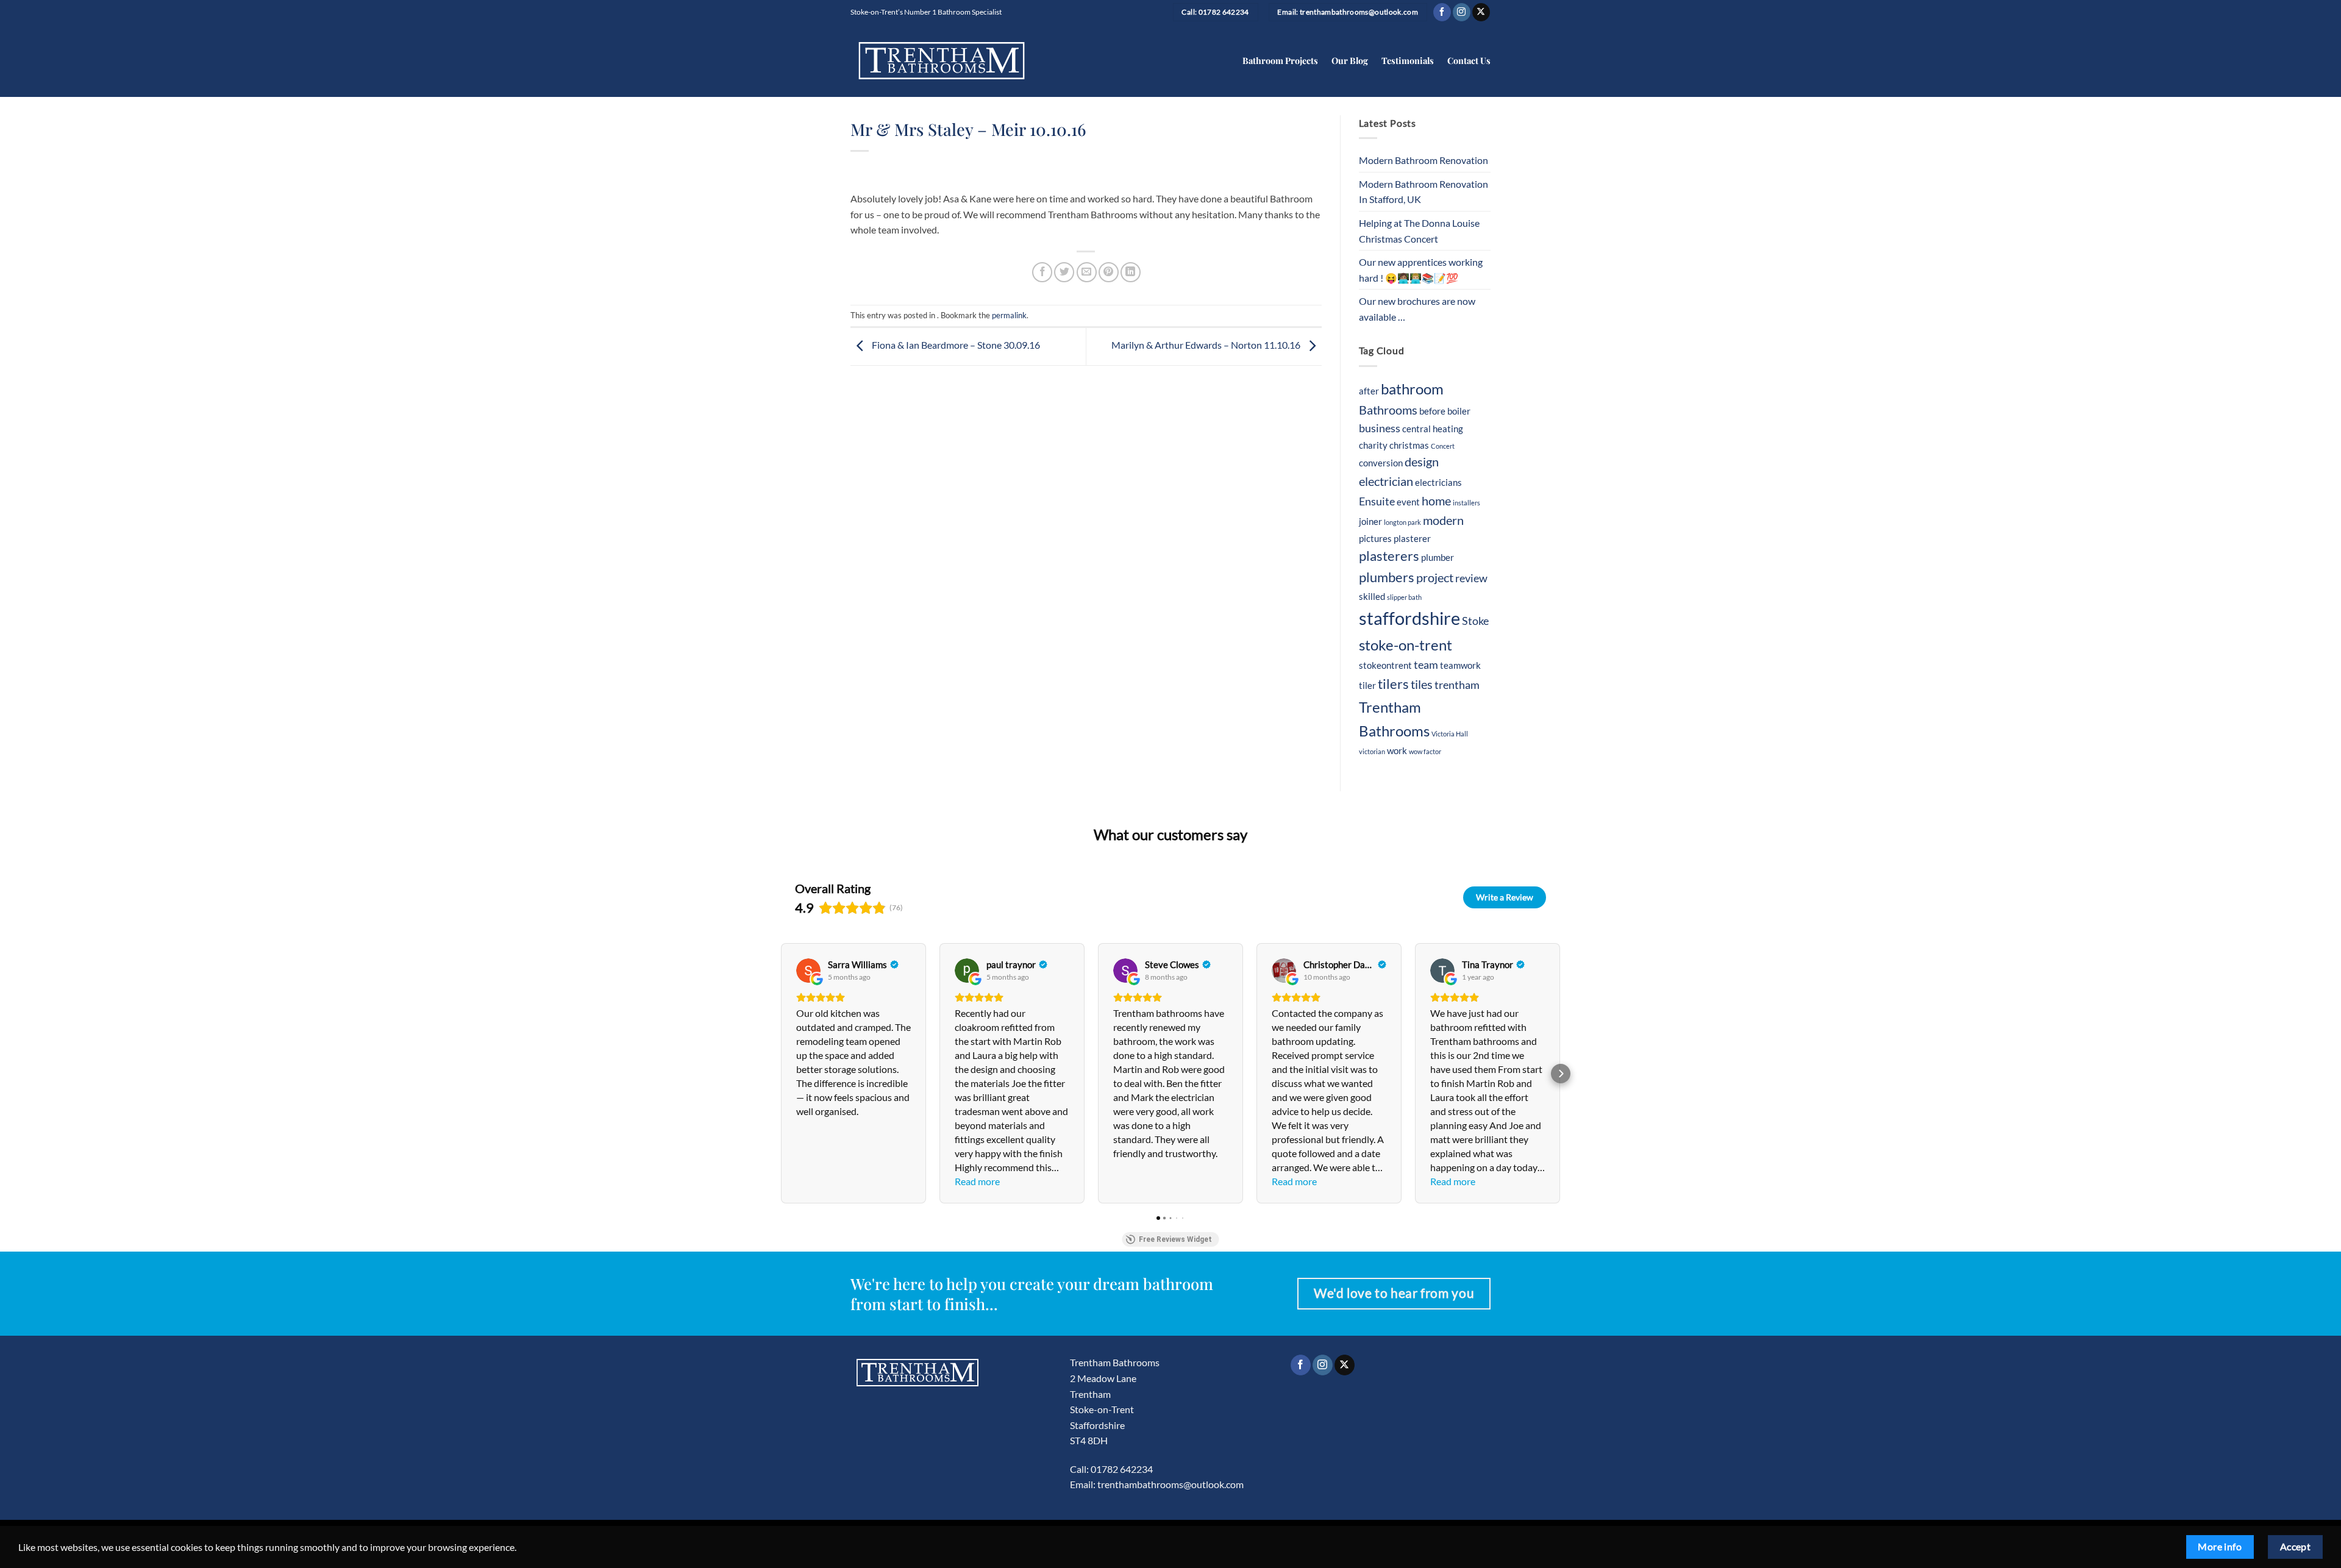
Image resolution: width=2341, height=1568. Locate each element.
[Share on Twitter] (1064, 272)
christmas (1409, 445)
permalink (1009, 315)
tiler (1367, 685)
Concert (1443, 446)
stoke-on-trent (1406, 645)
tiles (1422, 684)
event (1408, 502)
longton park (1402, 522)
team (1426, 665)
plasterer (1412, 538)
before (1432, 411)
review (1471, 578)
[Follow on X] (1481, 12)
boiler (1459, 411)
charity (1373, 445)
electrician (1386, 481)
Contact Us (1469, 60)
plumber (1438, 557)
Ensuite (1377, 501)
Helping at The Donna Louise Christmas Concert (1419, 231)
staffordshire (1409, 618)
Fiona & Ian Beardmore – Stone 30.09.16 (955, 345)
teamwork (1460, 665)
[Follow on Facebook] (1442, 12)
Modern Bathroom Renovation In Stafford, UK (1423, 192)
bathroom (1412, 389)
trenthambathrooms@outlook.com (1170, 1484)
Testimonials (1408, 60)
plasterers (1389, 556)
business (1380, 428)
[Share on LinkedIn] (1131, 272)
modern (1443, 520)
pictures (1375, 538)
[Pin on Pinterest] (1109, 272)
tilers (1393, 684)
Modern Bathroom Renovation (1423, 160)
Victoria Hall (1450, 734)
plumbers (1387, 577)
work (1397, 750)
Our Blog (1350, 60)
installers (1466, 503)
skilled (1372, 596)
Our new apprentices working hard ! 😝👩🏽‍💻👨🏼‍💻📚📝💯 (1421, 270)
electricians (1438, 482)
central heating (1433, 429)
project (1435, 577)
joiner (1370, 521)
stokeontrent (1385, 665)
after (1369, 391)
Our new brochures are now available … (1417, 309)
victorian (1372, 751)
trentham (1457, 685)
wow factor (1425, 751)
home (1436, 501)
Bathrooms (1388, 410)
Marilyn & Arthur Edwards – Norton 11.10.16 (1207, 345)
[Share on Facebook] (1042, 272)
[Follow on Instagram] (1462, 12)
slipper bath (1404, 597)
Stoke (1475, 621)
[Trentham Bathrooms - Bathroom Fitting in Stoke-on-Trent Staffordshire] (942, 61)
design (1422, 461)
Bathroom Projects (1280, 60)
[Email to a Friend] (1087, 272)
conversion (1381, 463)
